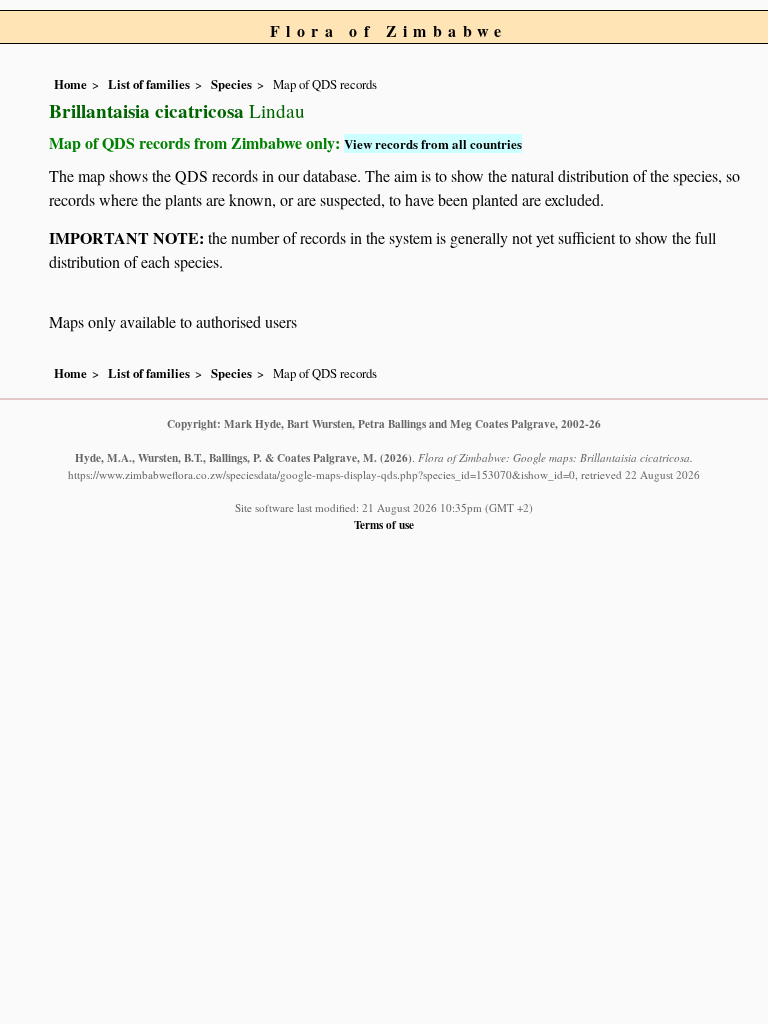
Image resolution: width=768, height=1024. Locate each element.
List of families (149, 84)
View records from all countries (433, 143)
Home (70, 84)
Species (231, 84)
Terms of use (384, 524)
